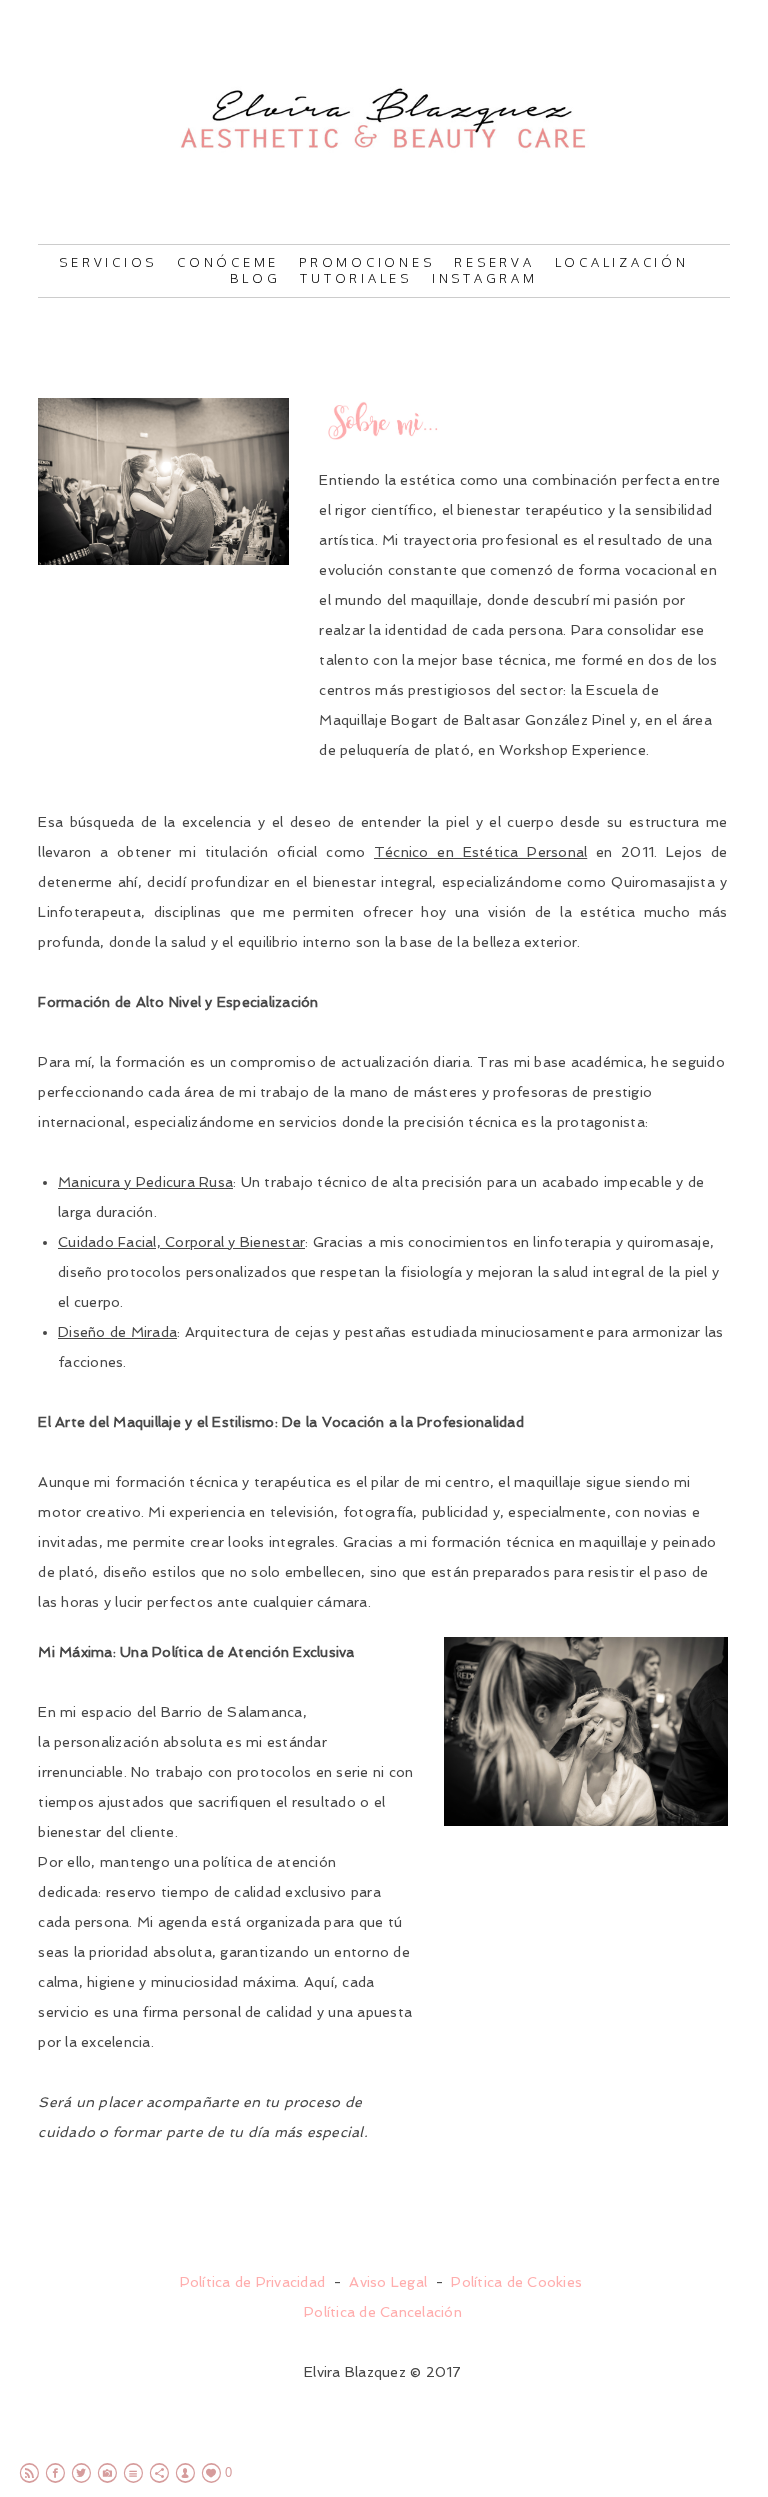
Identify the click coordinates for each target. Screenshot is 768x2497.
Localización (622, 262)
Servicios (108, 262)
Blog (255, 278)
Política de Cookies (516, 2282)
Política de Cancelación (383, 2312)
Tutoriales (356, 278)
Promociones (366, 262)
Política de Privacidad (253, 2282)
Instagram (485, 278)
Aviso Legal (388, 2282)
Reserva (494, 262)
